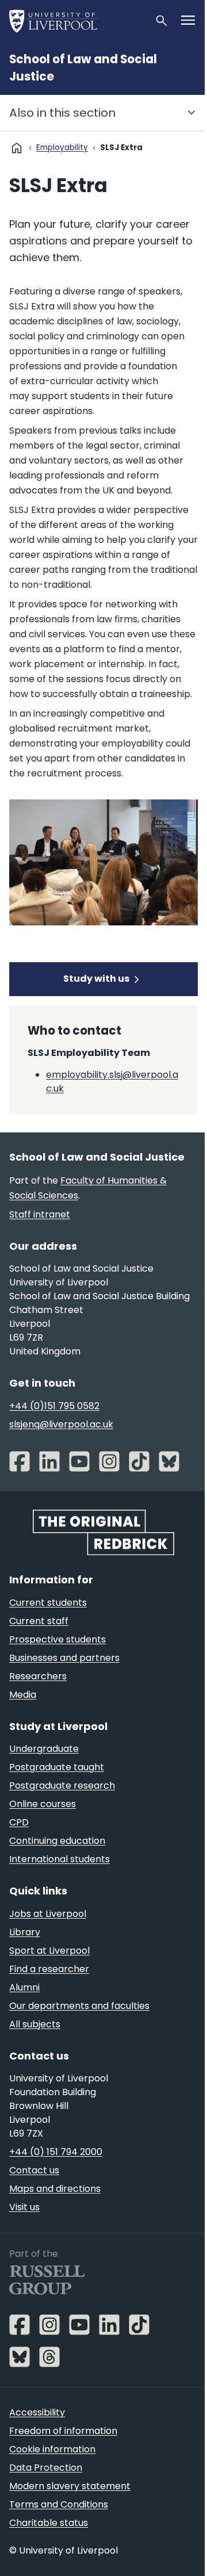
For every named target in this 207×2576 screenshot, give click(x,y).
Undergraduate (44, 1749)
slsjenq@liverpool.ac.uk (61, 1424)
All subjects (35, 2024)
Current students (48, 1603)
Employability (62, 148)
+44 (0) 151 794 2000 (56, 2152)
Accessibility (37, 2412)
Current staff (39, 1621)
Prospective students (57, 1639)
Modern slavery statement (70, 2486)
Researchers (38, 1676)
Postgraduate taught (57, 1767)
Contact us (34, 2170)
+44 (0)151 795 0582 (54, 1406)
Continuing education (57, 1841)
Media (23, 1695)
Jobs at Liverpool (48, 1914)
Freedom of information (63, 2431)
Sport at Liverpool (49, 1951)
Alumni (24, 1987)
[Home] (77, 21)
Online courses (43, 1804)
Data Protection (46, 2468)
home (17, 148)
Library (25, 1932)
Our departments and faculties (79, 2006)
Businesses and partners (64, 1658)
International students (60, 1859)
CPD (19, 1822)
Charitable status (49, 2523)
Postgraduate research (62, 1785)
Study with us (96, 979)
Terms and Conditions (59, 2504)
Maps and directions (55, 2189)
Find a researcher (49, 1969)
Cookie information (52, 2449)
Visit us (24, 2207)
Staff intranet (40, 1214)
